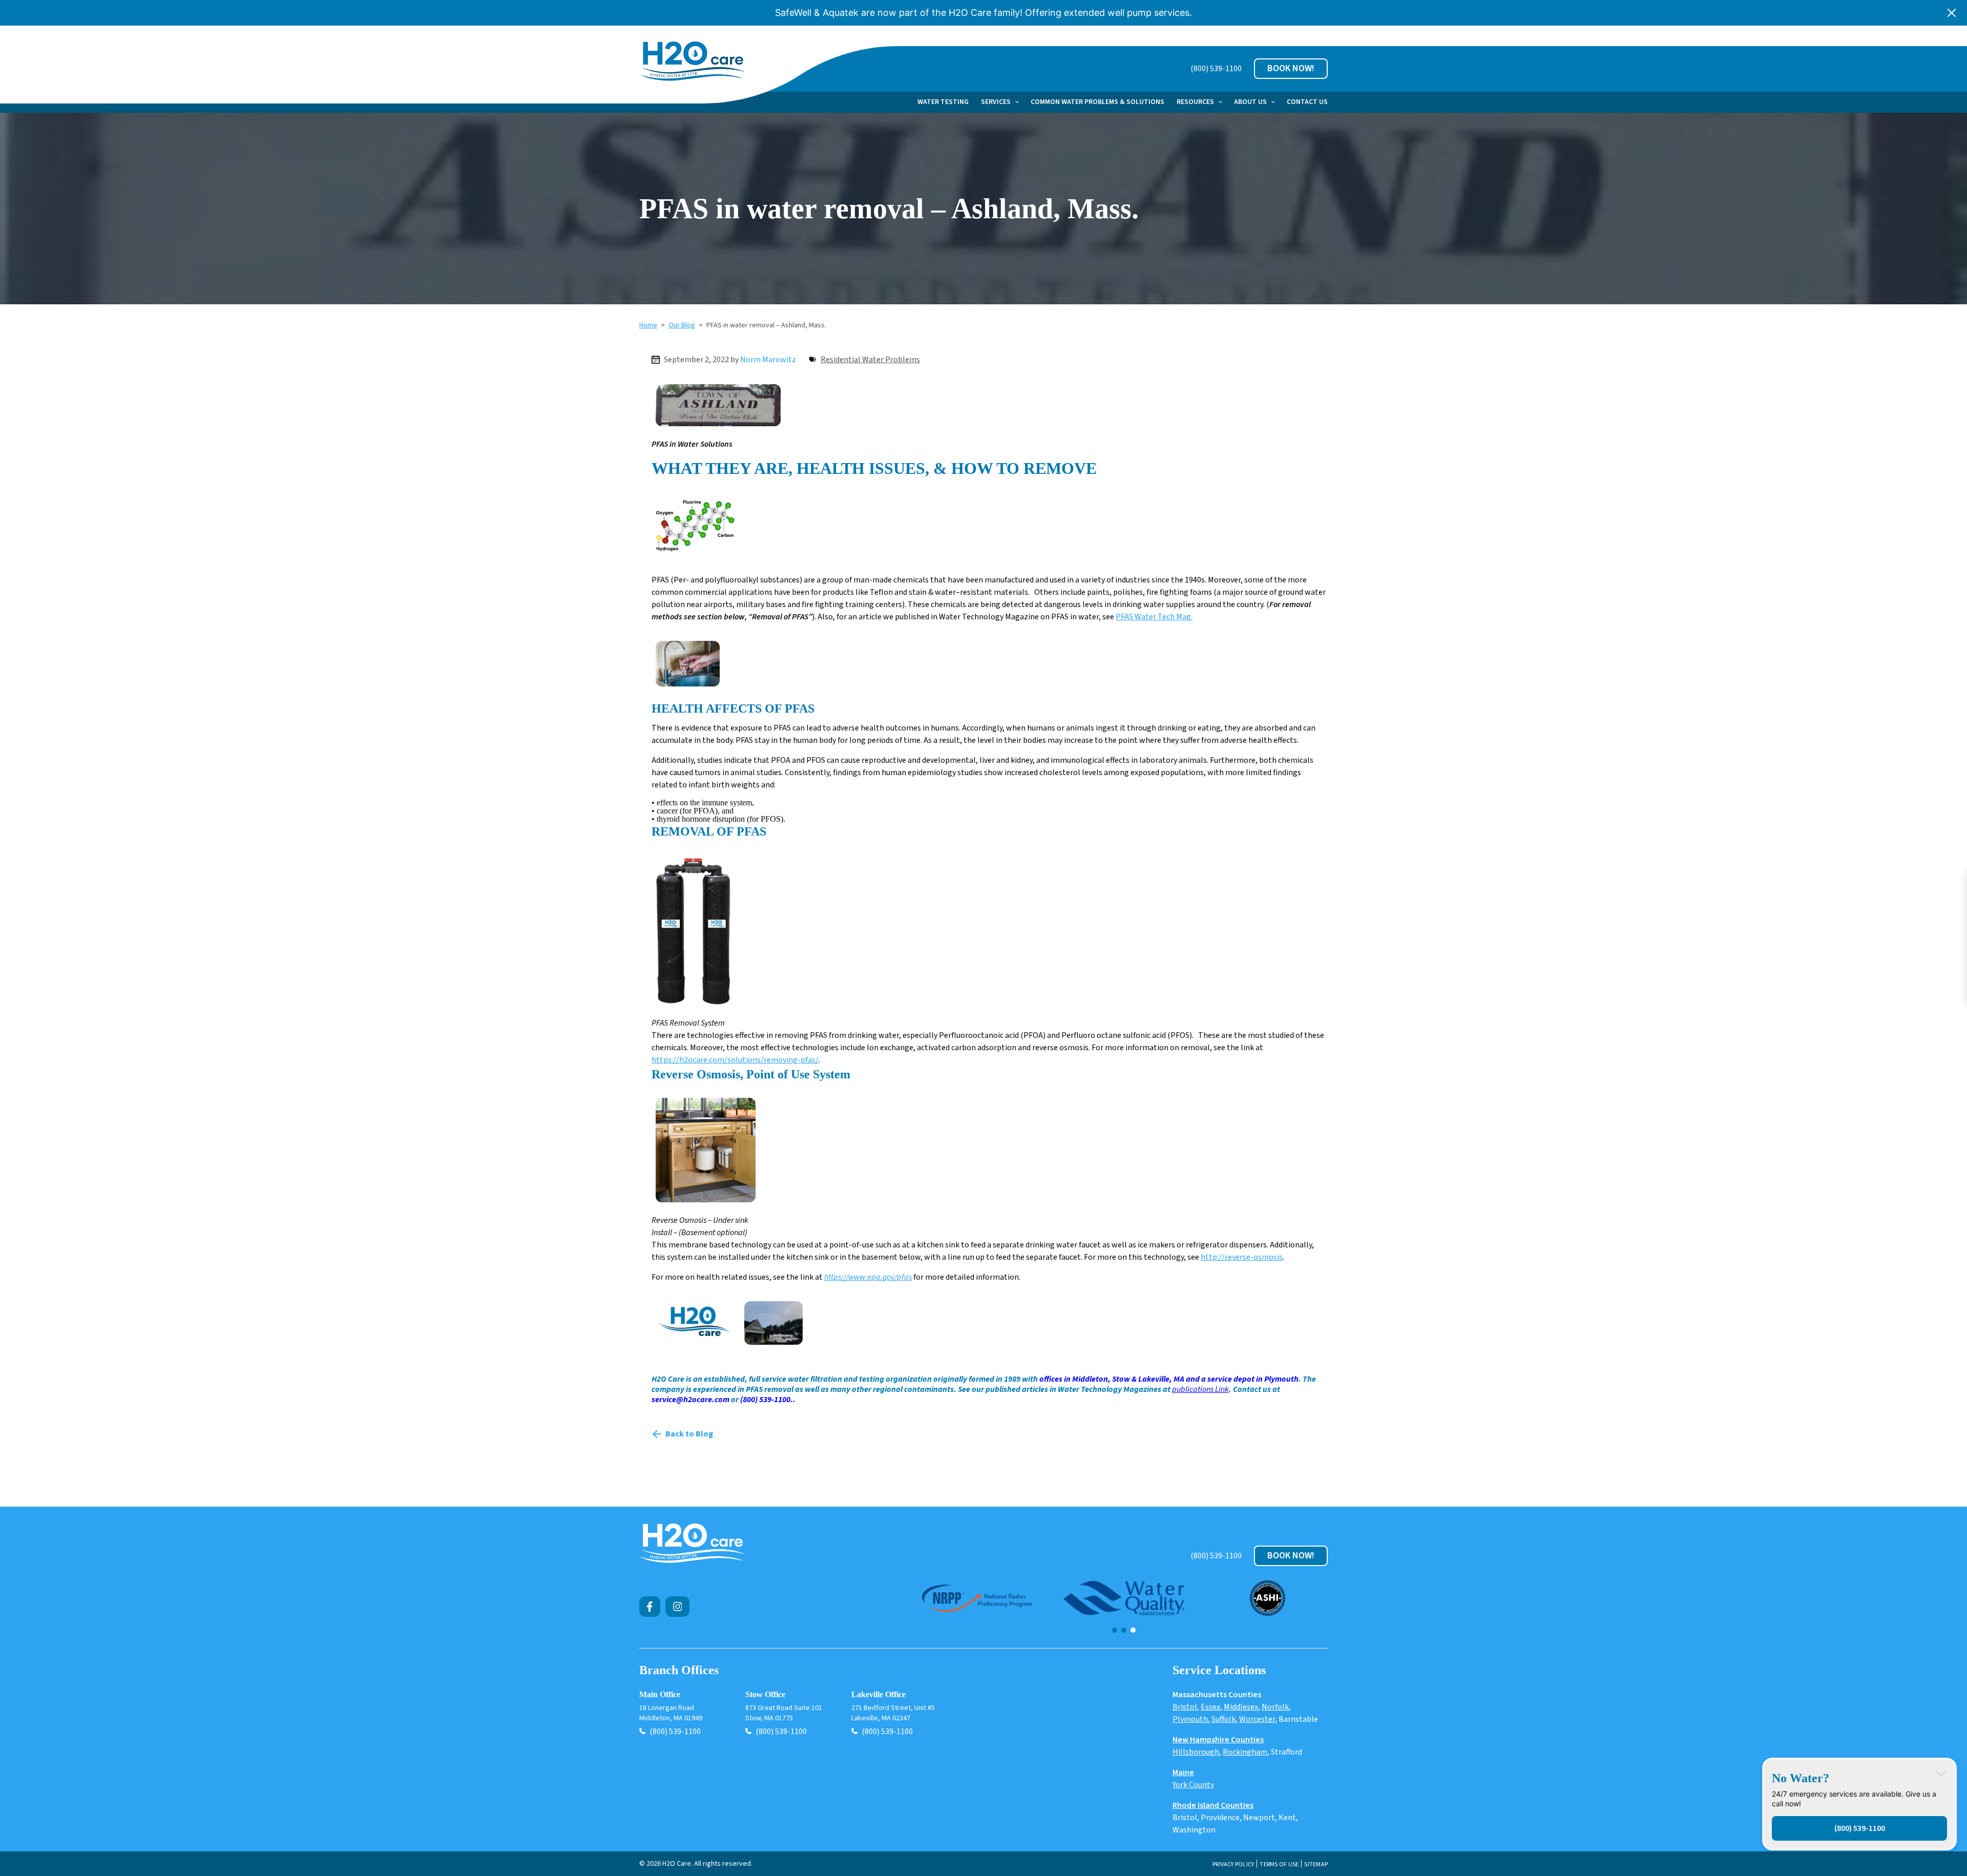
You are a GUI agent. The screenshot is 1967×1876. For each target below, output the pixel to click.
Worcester (1257, 1719)
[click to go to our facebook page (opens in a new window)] (650, 1607)
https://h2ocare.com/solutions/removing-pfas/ (735, 1060)
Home (648, 325)
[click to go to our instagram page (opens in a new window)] (678, 1607)
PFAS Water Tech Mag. (1154, 617)
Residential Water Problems (870, 360)
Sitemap (1316, 1865)
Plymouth (1190, 1719)
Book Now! (1291, 68)
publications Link (1200, 1389)
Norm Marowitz (768, 360)
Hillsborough (1196, 1752)
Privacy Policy (1233, 1865)
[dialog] (1859, 1804)
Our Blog (682, 325)
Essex (1210, 1707)
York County (1193, 1785)
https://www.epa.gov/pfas (868, 1277)
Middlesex (1241, 1707)
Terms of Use (1279, 1865)
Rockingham (1245, 1752)
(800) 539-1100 (1216, 69)
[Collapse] (1941, 1774)
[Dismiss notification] (1952, 13)
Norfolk (1275, 1707)
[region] (1124, 1607)
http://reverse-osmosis (1242, 1257)
